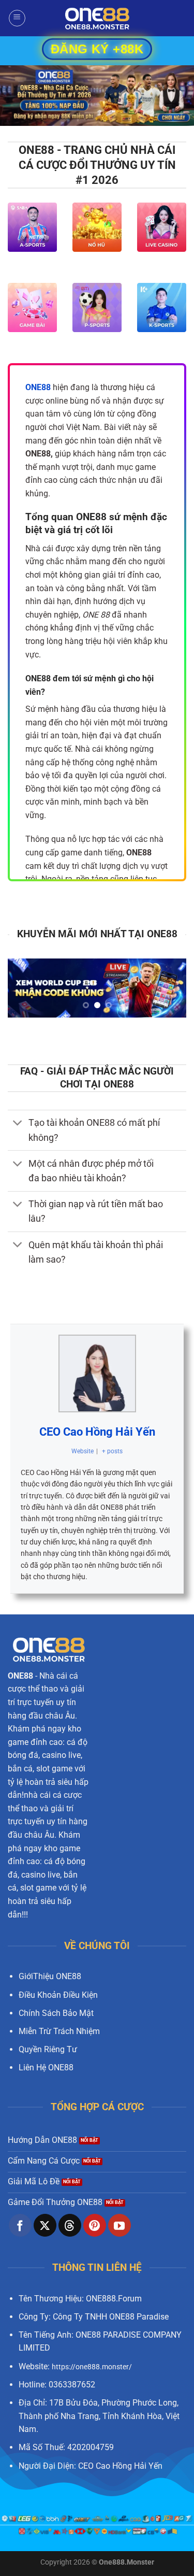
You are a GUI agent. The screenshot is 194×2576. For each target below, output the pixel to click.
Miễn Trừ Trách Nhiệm (59, 2031)
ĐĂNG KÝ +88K (97, 49)
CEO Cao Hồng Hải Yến (97, 1432)
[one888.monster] (97, 18)
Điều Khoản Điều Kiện (58, 1995)
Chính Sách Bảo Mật (56, 2013)
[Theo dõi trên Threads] (70, 2225)
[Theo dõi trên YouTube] (120, 2225)
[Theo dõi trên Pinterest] (95, 2225)
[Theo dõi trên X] (45, 2225)
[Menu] (17, 18)
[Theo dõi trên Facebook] (20, 2225)
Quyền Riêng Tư (48, 2049)
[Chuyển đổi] (18, 1124)
